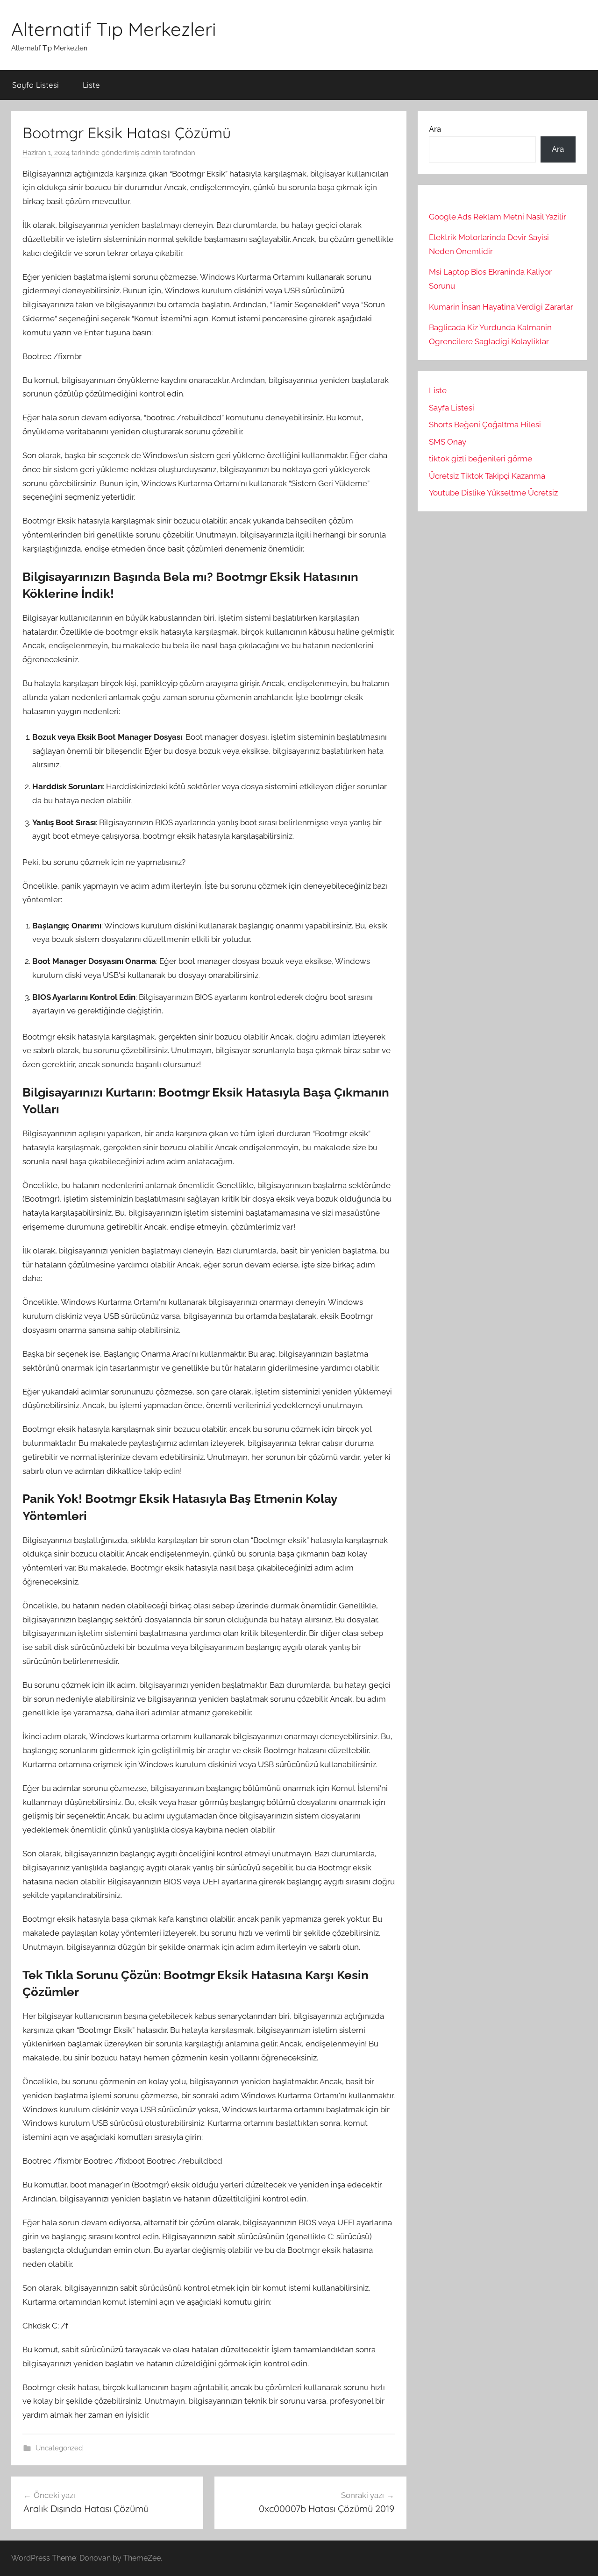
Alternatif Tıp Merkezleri (114, 29)
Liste (91, 85)
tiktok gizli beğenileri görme (481, 459)
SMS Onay (448, 442)
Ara (435, 129)
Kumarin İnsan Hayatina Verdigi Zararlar (501, 307)
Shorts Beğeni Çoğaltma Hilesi (485, 425)
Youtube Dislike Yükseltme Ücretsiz (493, 493)
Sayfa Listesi (36, 85)
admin (151, 153)
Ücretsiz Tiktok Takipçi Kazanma (487, 476)
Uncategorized (59, 2448)
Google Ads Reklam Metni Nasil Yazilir (498, 217)
